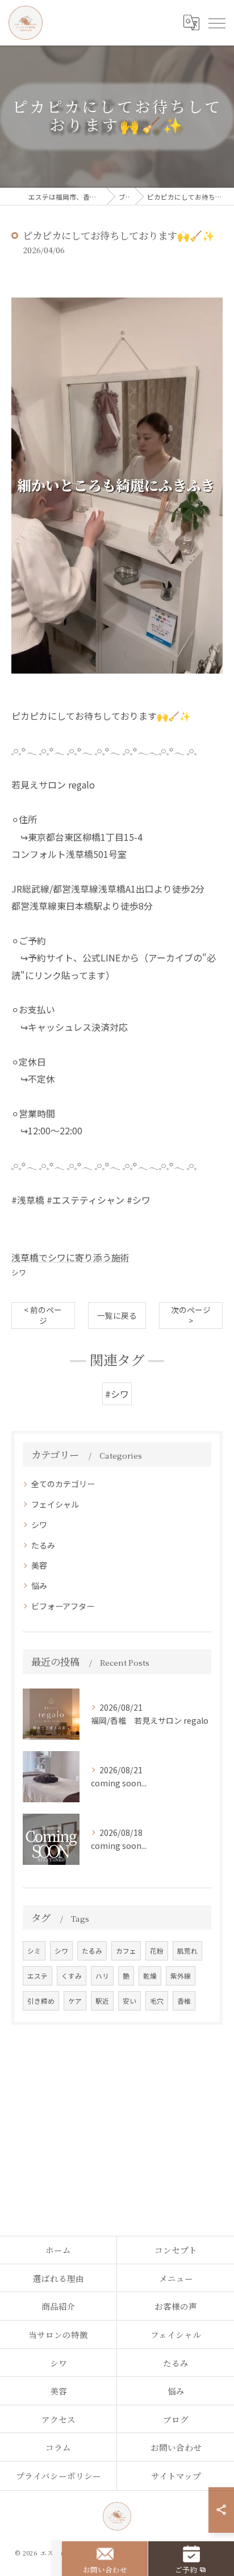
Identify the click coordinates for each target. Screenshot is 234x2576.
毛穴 (157, 2001)
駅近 (102, 2001)
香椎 (184, 2001)
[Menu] (216, 23)
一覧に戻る (117, 1315)
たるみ (43, 1545)
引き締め (41, 2001)
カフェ (126, 1951)
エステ (37, 1976)
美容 (39, 1565)
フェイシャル (55, 1504)
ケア (75, 2001)
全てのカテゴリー (63, 1484)
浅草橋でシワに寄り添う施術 (70, 1257)
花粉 (157, 1951)
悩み (39, 1586)
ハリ (102, 1976)
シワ (19, 1272)
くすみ (72, 1976)
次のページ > (191, 1315)
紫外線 (181, 1976)
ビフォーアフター (63, 1606)
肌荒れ (187, 1951)
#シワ (117, 1394)
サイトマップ (176, 2476)
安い (129, 2001)
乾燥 (150, 1976)
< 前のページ (43, 1315)
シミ (34, 1951)
